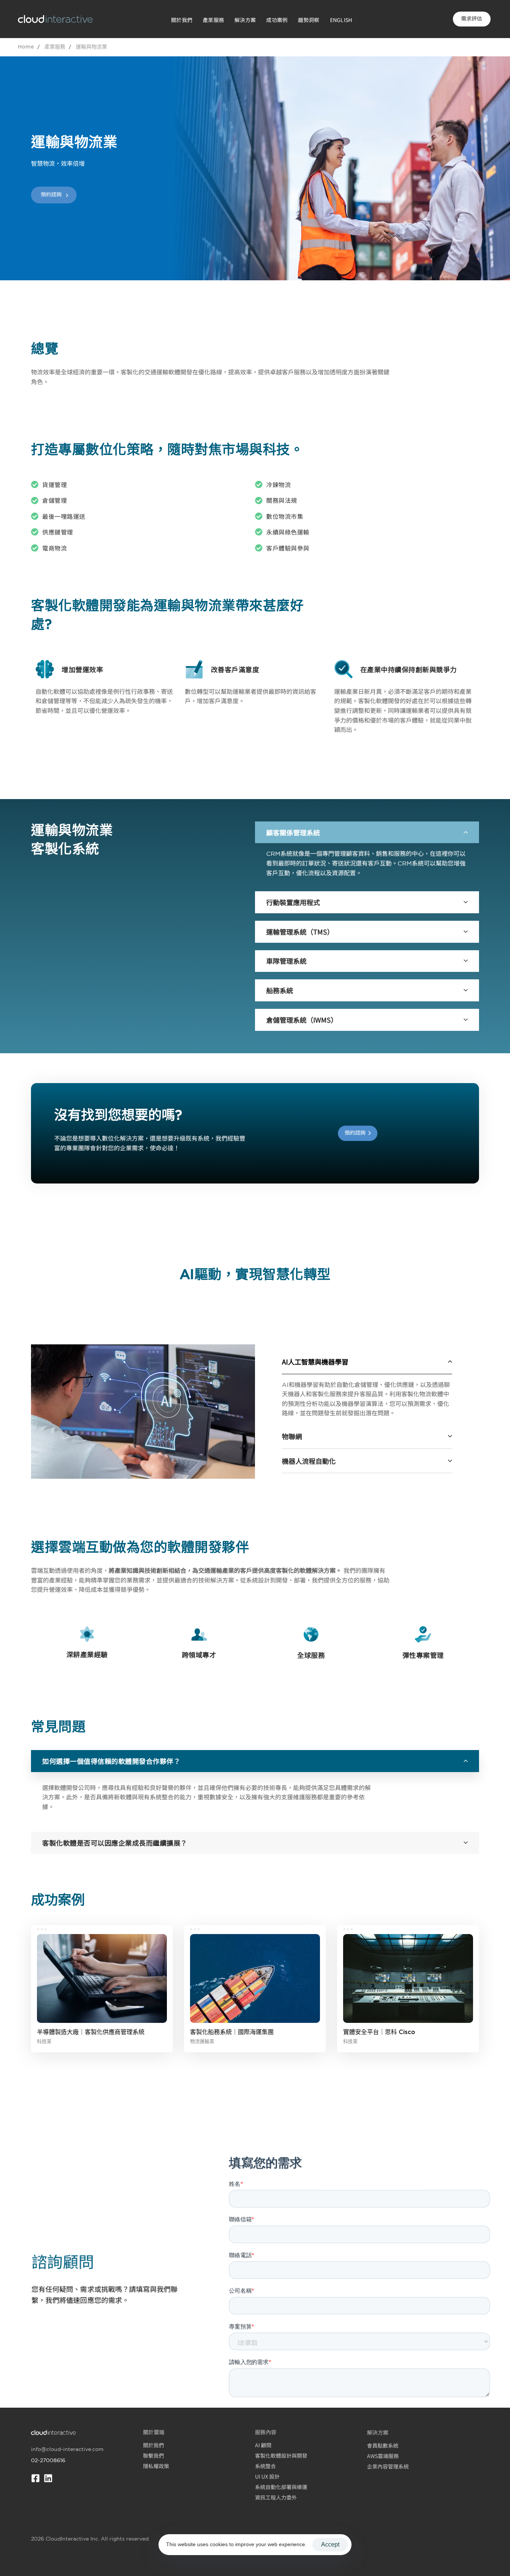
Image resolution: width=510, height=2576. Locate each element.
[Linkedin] (48, 2478)
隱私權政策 (156, 2466)
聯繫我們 (153, 2455)
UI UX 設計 (267, 2476)
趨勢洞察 (309, 20)
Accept (330, 2544)
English (341, 20)
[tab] (367, 832)
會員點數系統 (383, 2445)
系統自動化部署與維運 (281, 2487)
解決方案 (245, 20)
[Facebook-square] (35, 2478)
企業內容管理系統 (388, 2466)
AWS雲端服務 (383, 2456)
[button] (367, 832)
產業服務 (213, 20)
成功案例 (277, 20)
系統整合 (265, 2466)
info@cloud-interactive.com (67, 2449)
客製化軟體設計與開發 (281, 2455)
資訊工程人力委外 (276, 2497)
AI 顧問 (263, 2445)
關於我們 (182, 20)
